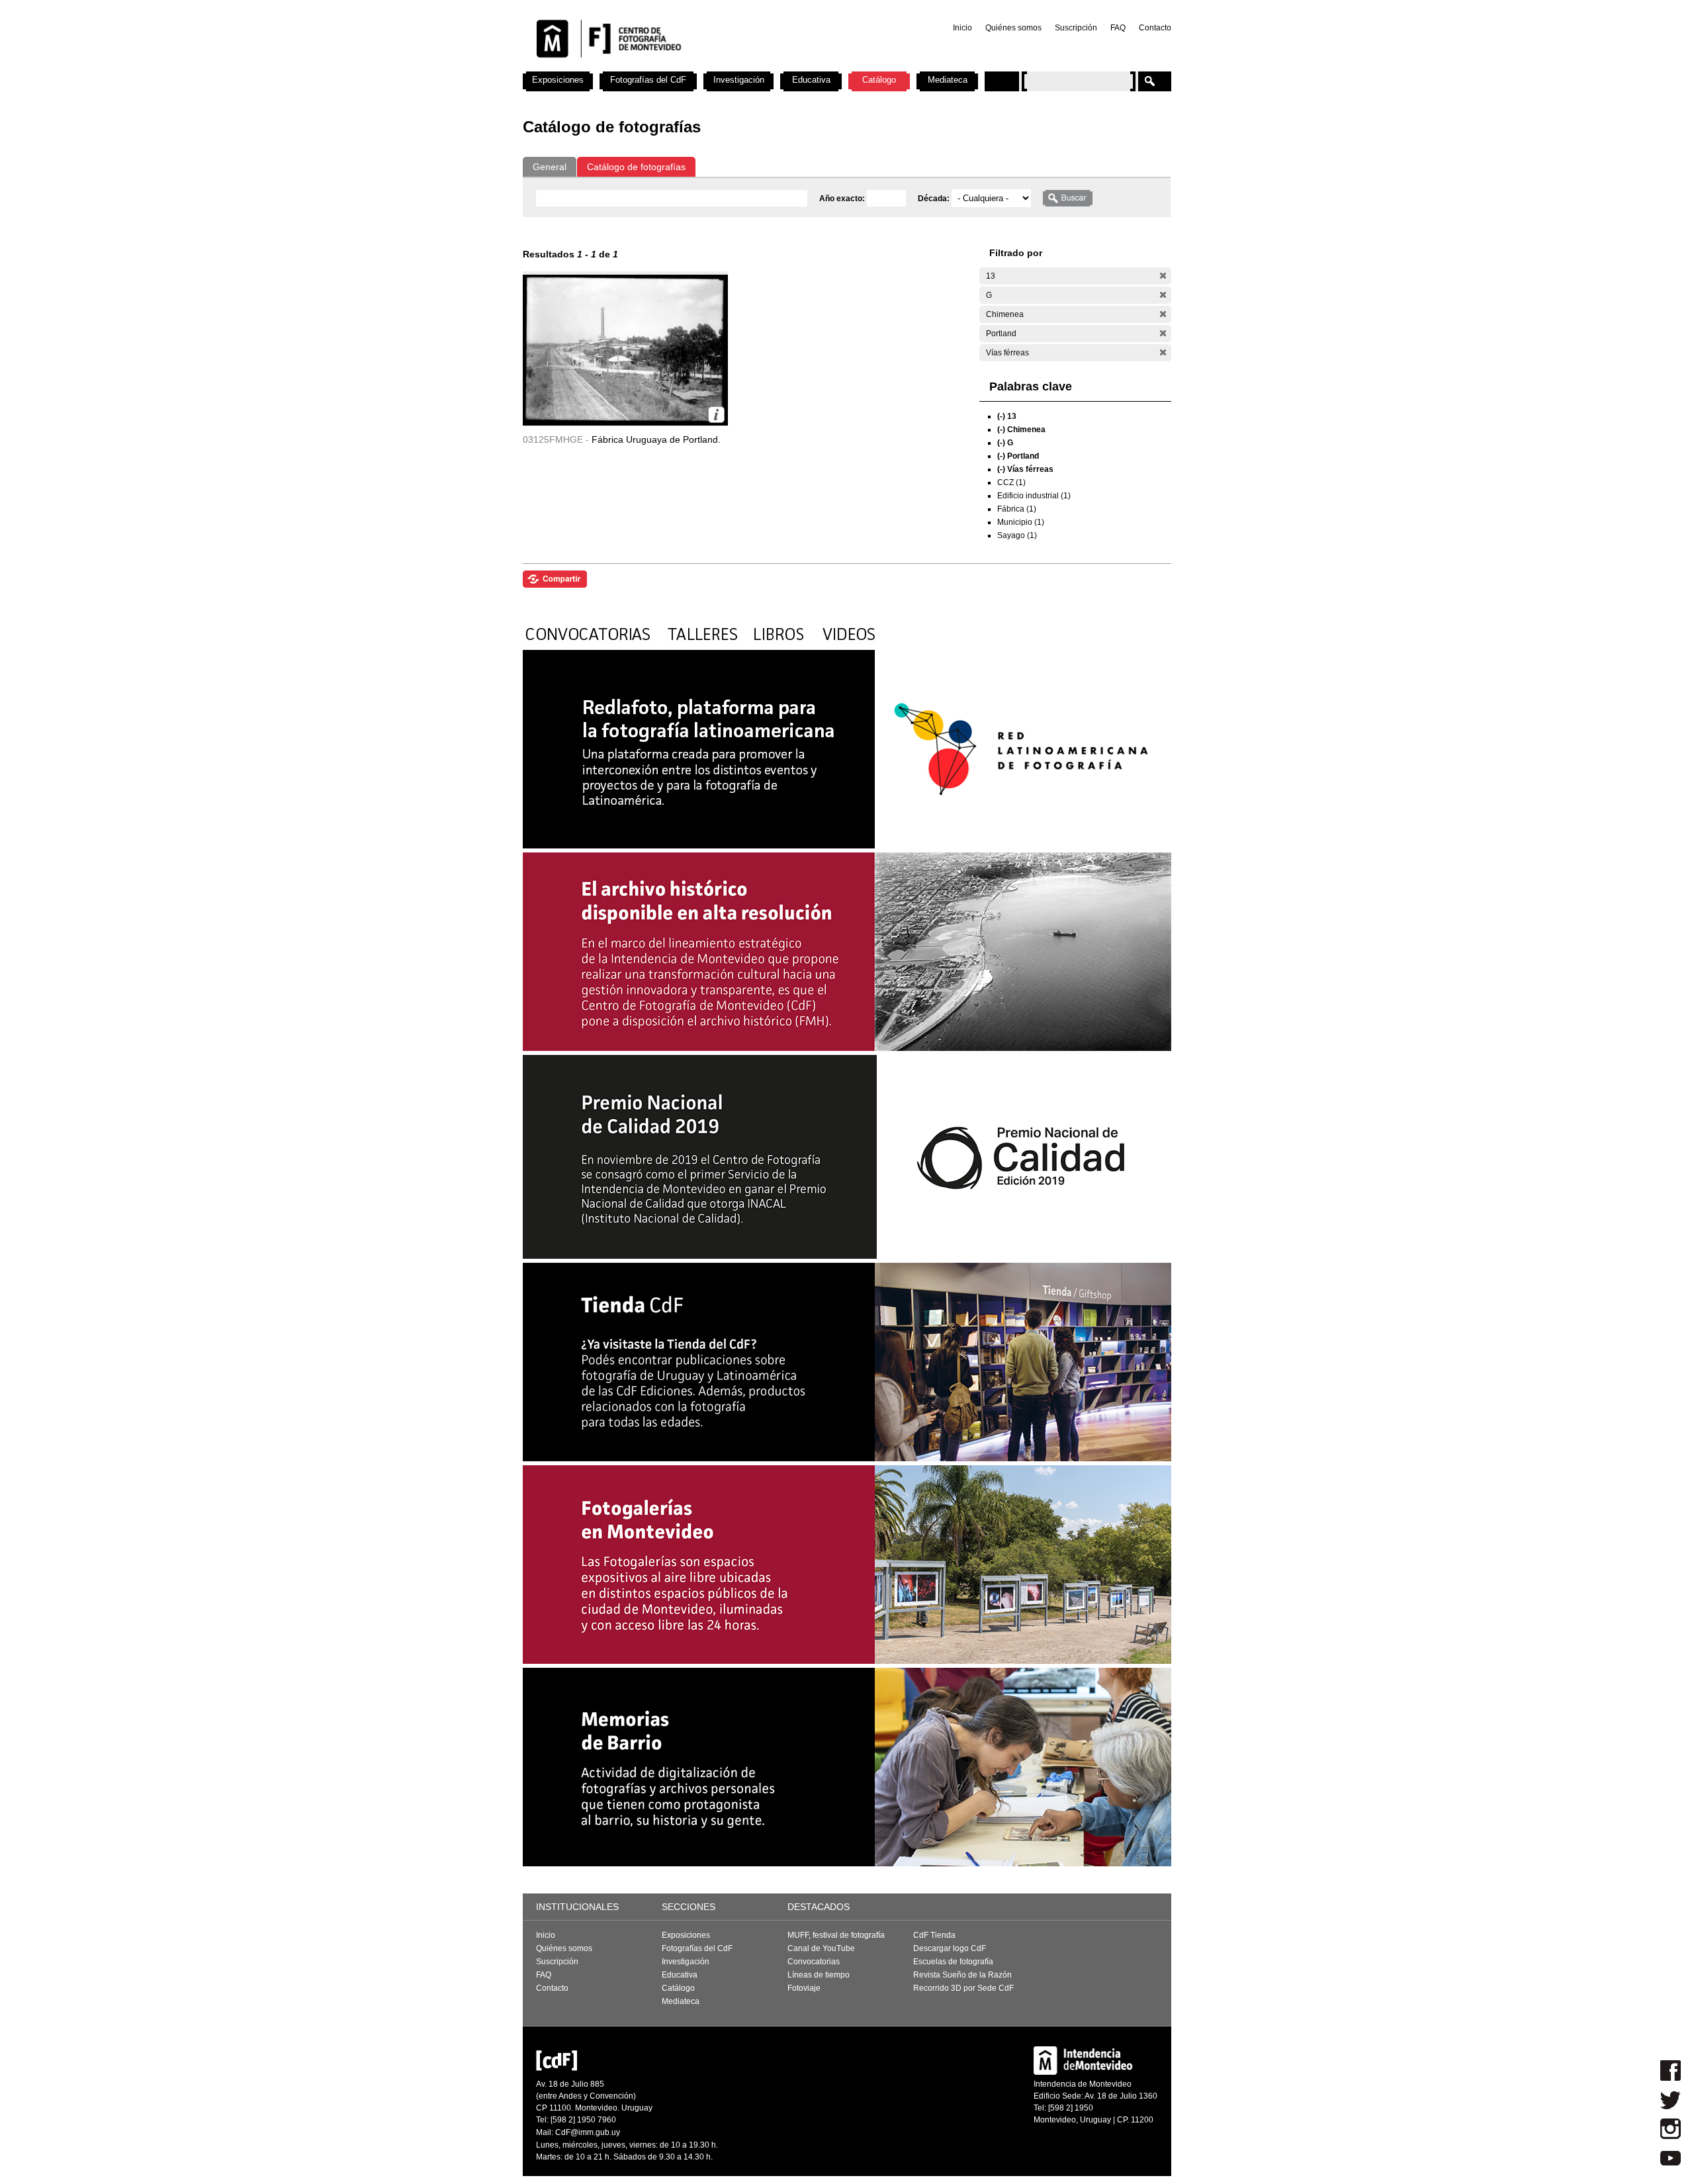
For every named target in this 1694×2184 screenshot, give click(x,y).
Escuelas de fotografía (953, 1962)
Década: (935, 199)
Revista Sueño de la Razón (962, 1975)
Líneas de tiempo (819, 1975)
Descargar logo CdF (950, 1948)
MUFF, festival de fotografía (836, 1935)
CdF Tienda (934, 1935)
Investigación (739, 80)
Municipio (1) (1021, 522)
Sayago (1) (1017, 535)
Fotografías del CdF (648, 80)
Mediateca (948, 80)
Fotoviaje (804, 1988)
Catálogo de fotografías (636, 167)
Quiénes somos (1013, 28)
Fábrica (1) (1017, 509)
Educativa (811, 80)
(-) (1163, 276)
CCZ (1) (1011, 482)
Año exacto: (843, 199)
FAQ (1118, 28)
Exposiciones (558, 80)
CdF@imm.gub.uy (588, 2132)
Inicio (962, 28)
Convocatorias (814, 1962)
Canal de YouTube (821, 1948)
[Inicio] (697, 66)
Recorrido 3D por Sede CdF (963, 1988)
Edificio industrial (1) (1034, 496)
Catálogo (879, 80)
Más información (716, 415)
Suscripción (1076, 28)
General (550, 167)
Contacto (1155, 28)
